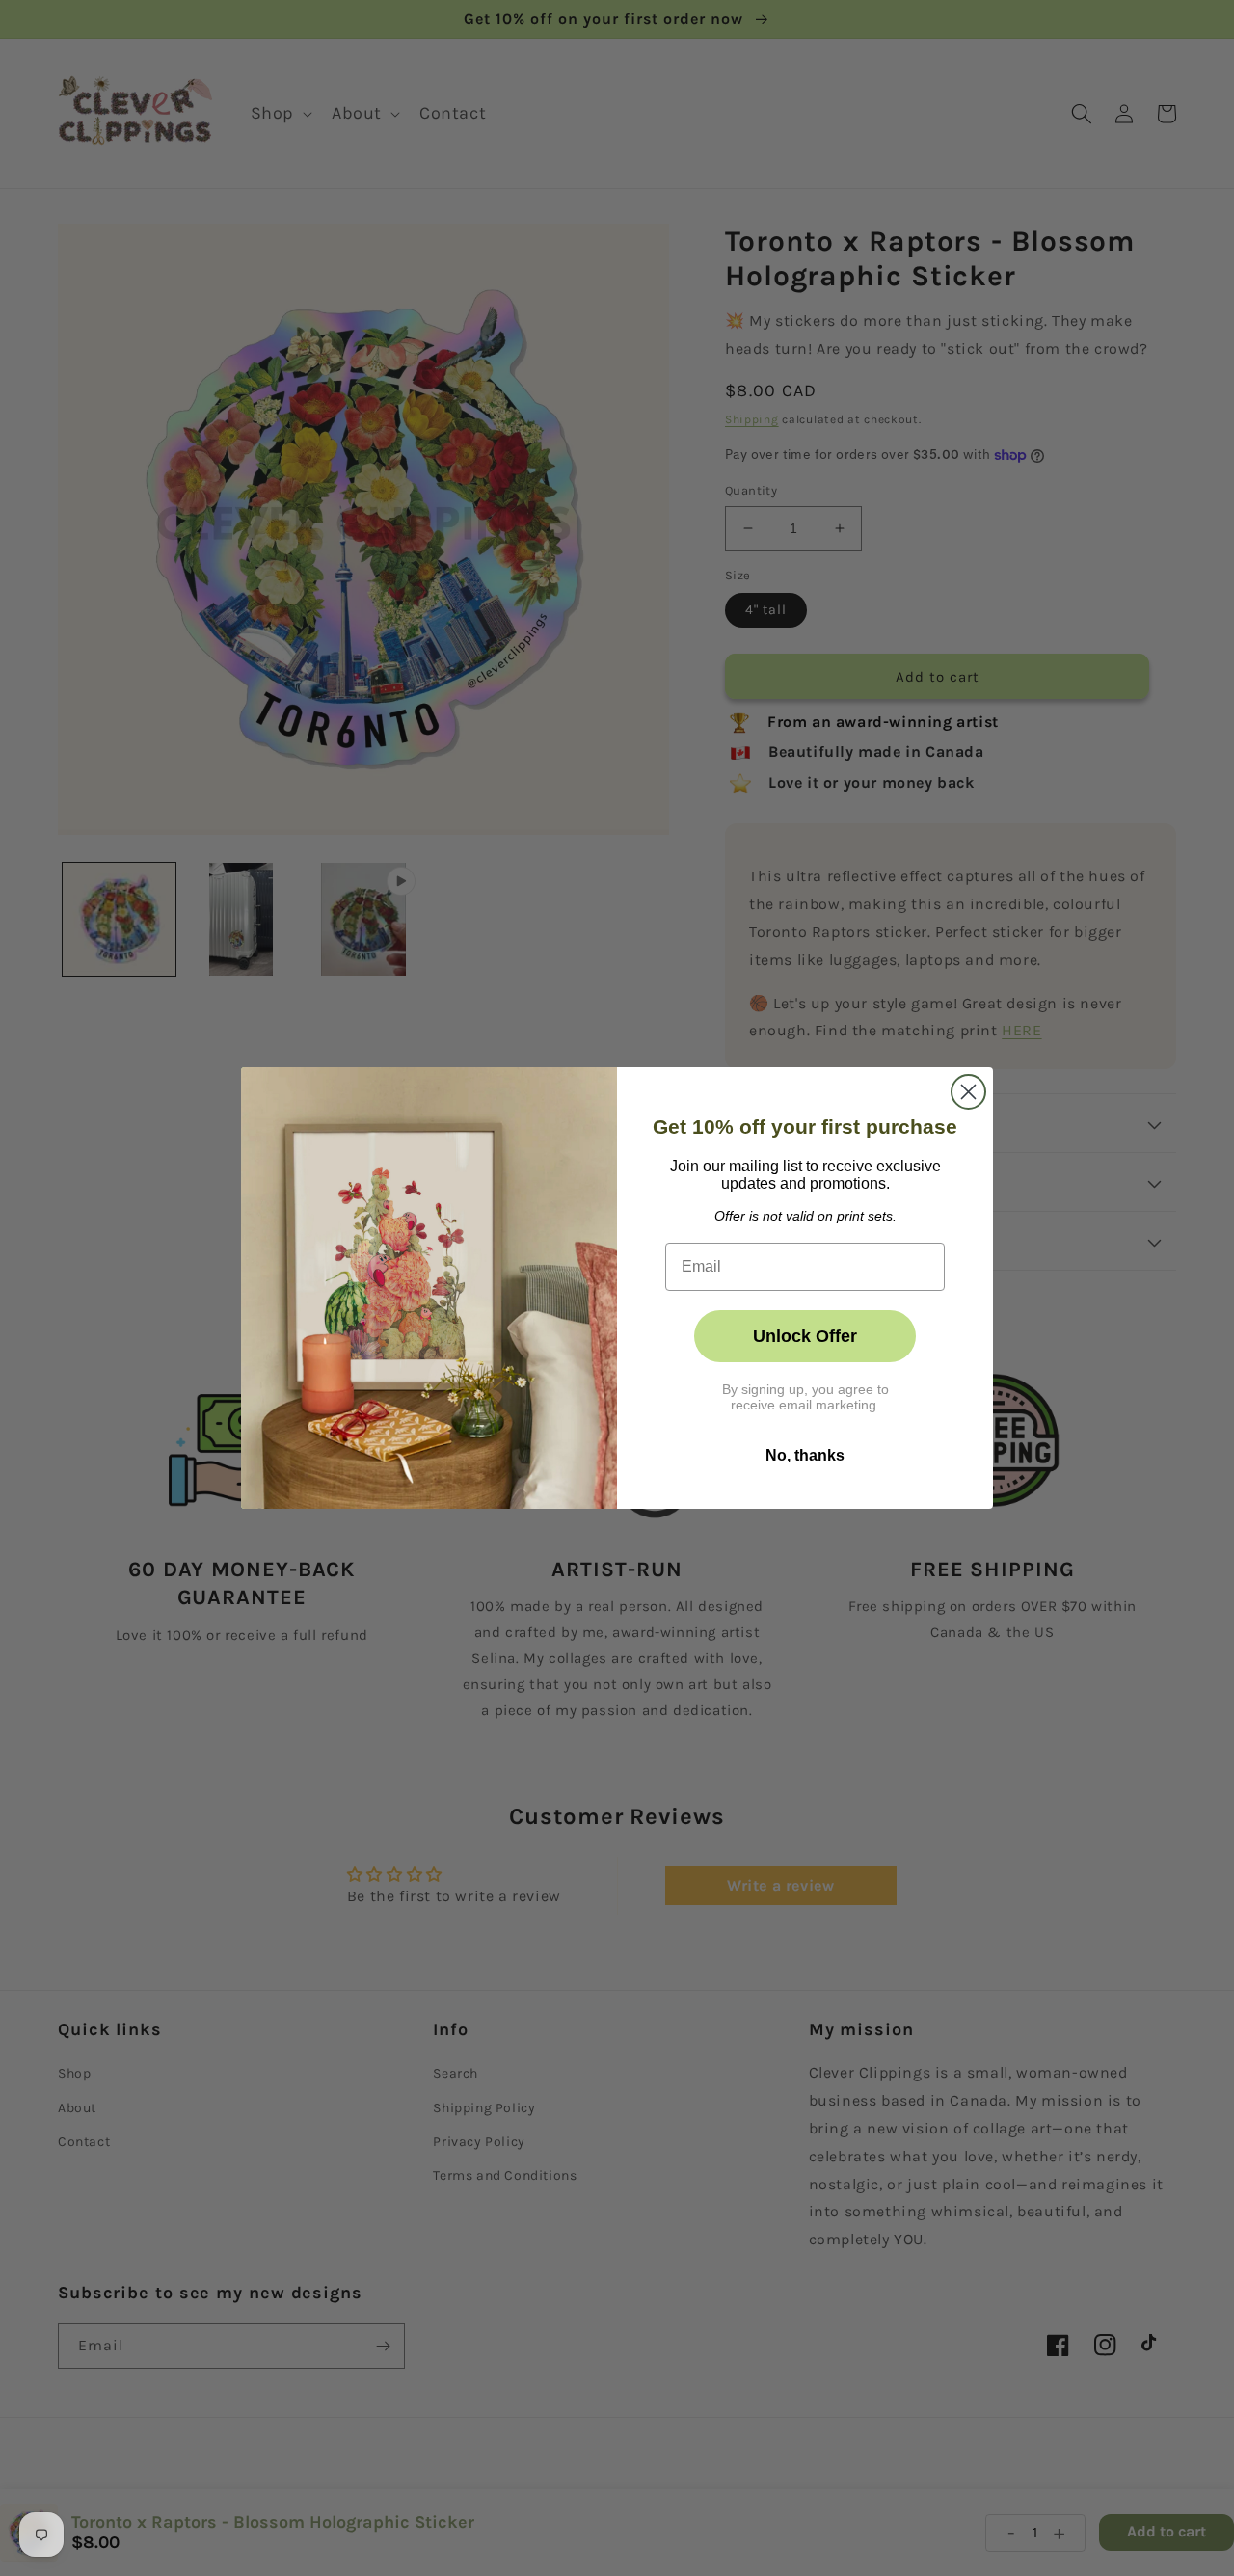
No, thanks (805, 1455)
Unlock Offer (805, 1336)
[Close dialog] (968, 1092)
